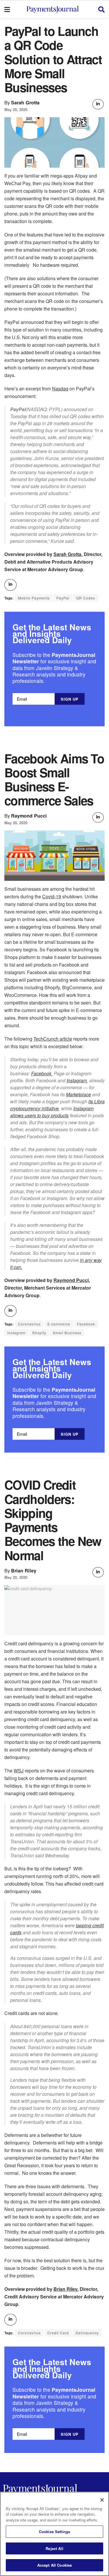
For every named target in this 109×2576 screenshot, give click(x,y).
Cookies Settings (54, 2532)
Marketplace (78, 1094)
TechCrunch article (53, 1039)
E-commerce (59, 1324)
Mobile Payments (34, 598)
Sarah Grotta (25, 102)
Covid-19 (52, 896)
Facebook (42, 1073)
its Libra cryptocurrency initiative (57, 1105)
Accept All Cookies (54, 2565)
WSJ (19, 1771)
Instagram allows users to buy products (52, 1112)
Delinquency (87, 2333)
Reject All (54, 2548)
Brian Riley (24, 1571)
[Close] (102, 2500)
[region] (54, 2534)
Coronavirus (29, 1324)
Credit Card (58, 2333)
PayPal (63, 598)
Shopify (39, 1333)
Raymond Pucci (29, 816)
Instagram (77, 1080)
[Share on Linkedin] (98, 104)
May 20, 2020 (16, 109)
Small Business (67, 1333)
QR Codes (86, 598)
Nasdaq (60, 389)
